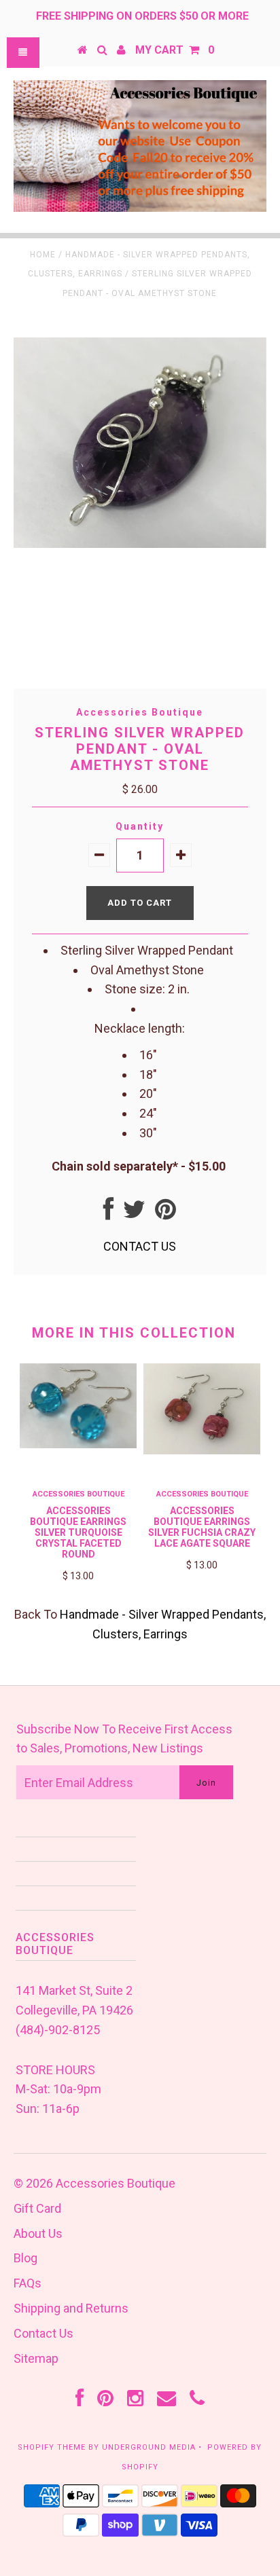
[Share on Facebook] (108, 1214)
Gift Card (37, 2208)
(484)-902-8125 (58, 2030)
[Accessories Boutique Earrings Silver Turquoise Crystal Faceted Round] (78, 1444)
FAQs (28, 2283)
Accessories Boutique (116, 2183)
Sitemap (36, 2358)
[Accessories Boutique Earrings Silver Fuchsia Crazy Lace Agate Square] (202, 1450)
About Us (38, 2233)
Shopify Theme (52, 2447)
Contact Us (43, 2333)
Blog (25, 2258)
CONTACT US (140, 1246)
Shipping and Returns (71, 2308)
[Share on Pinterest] (165, 1214)
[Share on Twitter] (134, 1214)
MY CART (175, 50)
